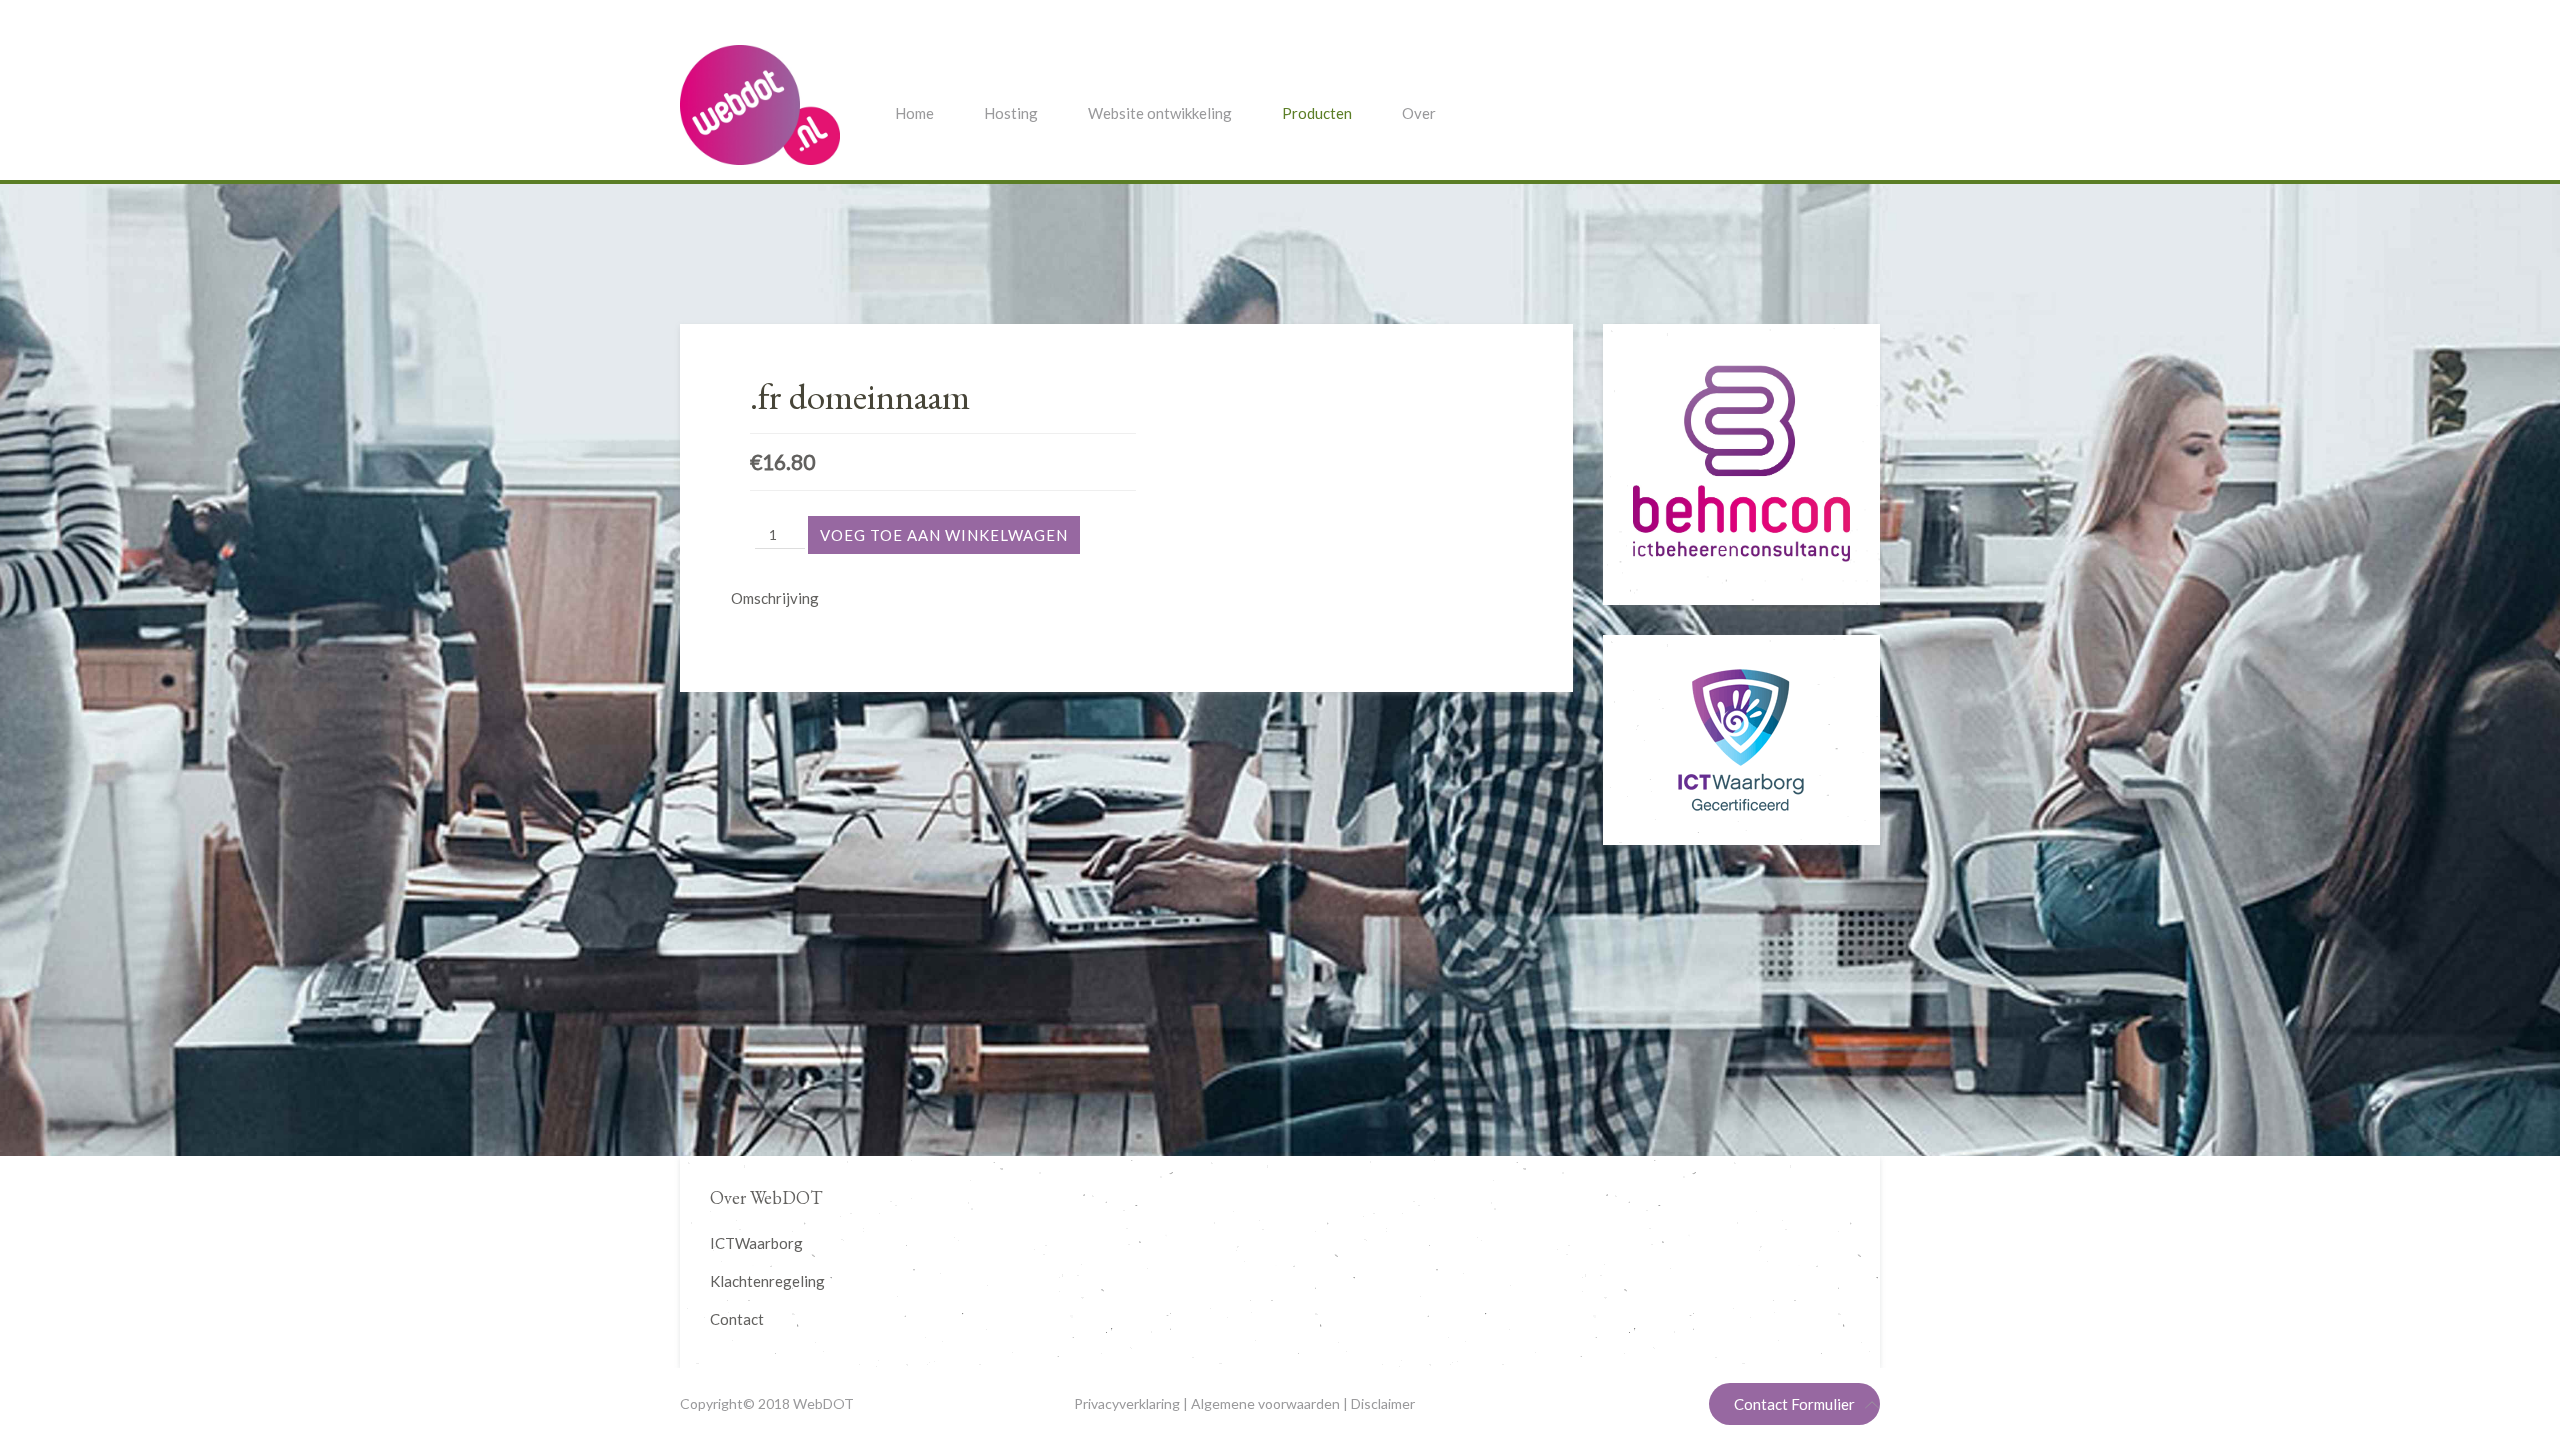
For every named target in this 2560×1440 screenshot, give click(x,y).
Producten (1317, 113)
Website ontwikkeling (1160, 113)
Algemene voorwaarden (1265, 1403)
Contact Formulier (1794, 1404)
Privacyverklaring (1127, 1403)
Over (1419, 113)
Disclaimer (1383, 1403)
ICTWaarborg (756, 1243)
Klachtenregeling (767, 1281)
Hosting (1011, 113)
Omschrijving (775, 598)
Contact (737, 1319)
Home (914, 113)
